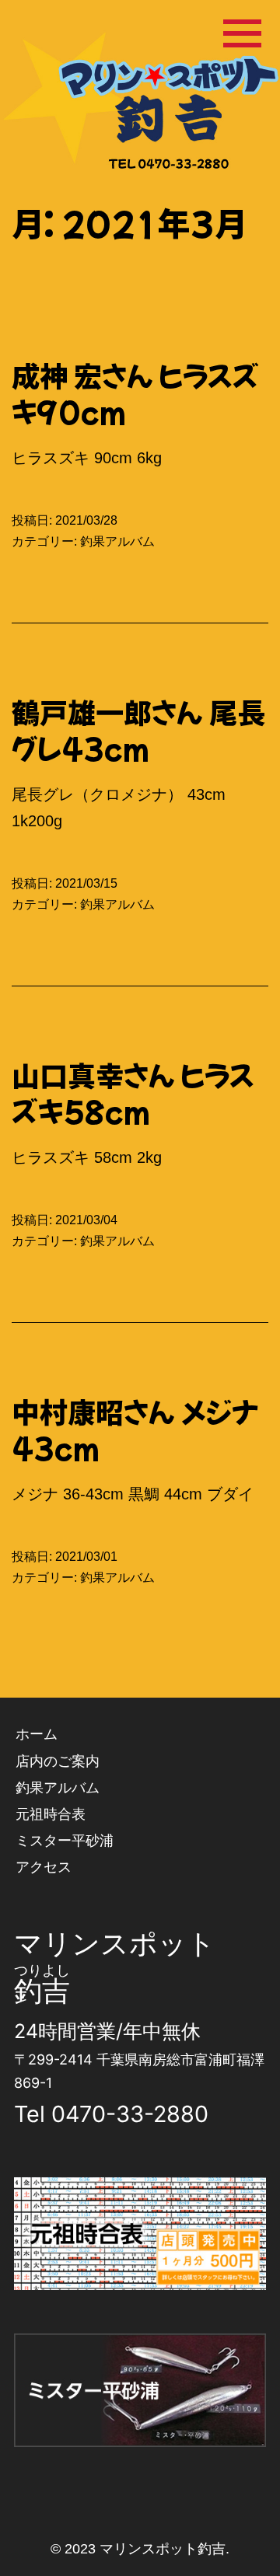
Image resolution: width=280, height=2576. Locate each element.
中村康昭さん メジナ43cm (135, 1429)
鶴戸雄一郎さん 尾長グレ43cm (138, 730)
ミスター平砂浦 (65, 1840)
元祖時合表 (51, 1814)
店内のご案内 (58, 1761)
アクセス (44, 1867)
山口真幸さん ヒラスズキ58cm (133, 1093)
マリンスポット (115, 1943)
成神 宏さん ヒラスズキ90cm (135, 393)
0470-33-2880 (130, 2114)
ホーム (37, 1734)
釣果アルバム (117, 541)
